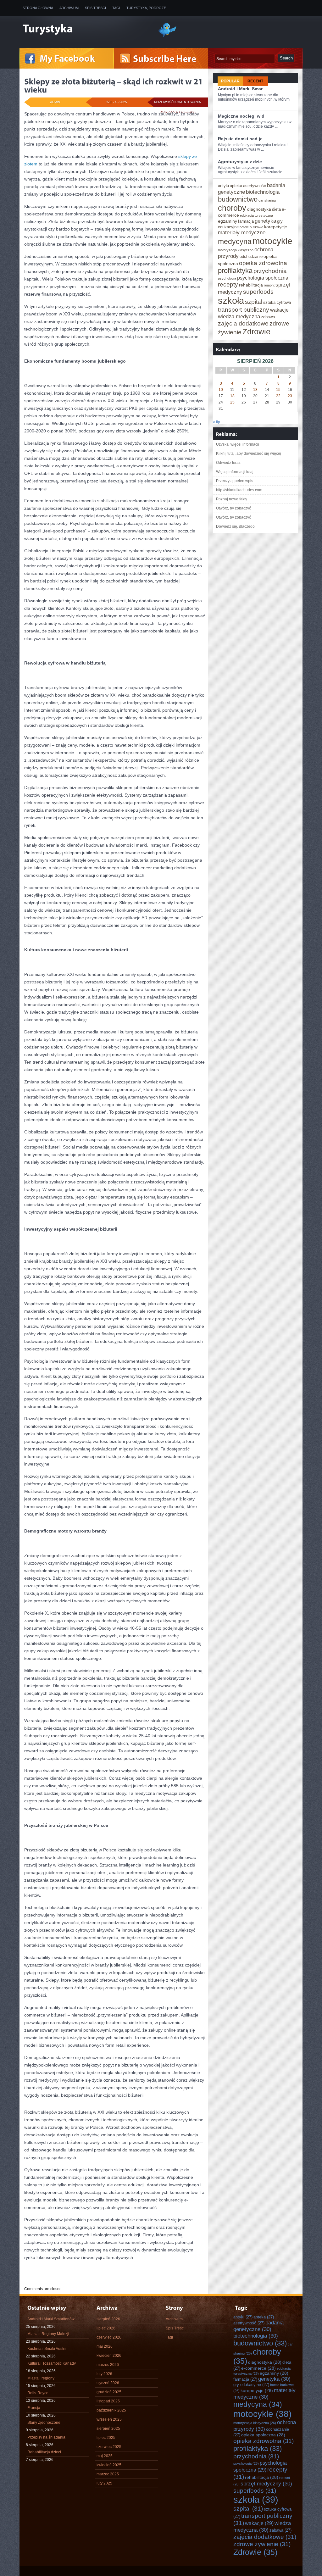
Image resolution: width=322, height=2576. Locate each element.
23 (290, 396)
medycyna (235, 242)
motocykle (272, 241)
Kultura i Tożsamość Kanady (52, 2363)
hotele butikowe (251, 227)
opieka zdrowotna (263, 263)
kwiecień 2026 (109, 2356)
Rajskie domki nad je (240, 139)
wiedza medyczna (239, 316)
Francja (34, 2408)
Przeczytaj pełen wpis (235, 481)
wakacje (279, 310)
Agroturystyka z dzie (240, 162)
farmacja (246, 221)
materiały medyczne (242, 232)
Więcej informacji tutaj (235, 472)
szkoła (231, 300)
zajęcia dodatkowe (243, 323)
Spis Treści (95, 8)
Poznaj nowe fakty (232, 499)
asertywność (255, 186)
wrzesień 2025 (109, 2419)
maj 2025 (105, 2456)
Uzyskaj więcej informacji (238, 444)
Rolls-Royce (38, 2393)
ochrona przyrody (265, 2426)
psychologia (227, 278)
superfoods (258, 292)
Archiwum (69, 8)
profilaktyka (235, 271)
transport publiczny (244, 309)
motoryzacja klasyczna (236, 250)
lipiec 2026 (106, 2328)
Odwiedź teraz (228, 463)
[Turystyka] (86, 29)
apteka (236, 186)
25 (232, 402)
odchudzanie (251, 256)
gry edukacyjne (251, 2385)
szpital (254, 302)
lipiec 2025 (106, 2438)
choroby (232, 208)
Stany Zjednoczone (44, 2423)
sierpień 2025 (108, 2429)
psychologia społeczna (263, 278)
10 (221, 390)
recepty (228, 284)
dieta (276, 209)
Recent (255, 81)
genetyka (265, 221)
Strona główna (38, 8)
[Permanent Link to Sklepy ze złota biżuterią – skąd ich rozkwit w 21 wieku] (114, 86)
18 (232, 396)
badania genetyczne (258, 2326)
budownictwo (238, 199)
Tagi (116, 8)
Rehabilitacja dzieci (44, 2452)
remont (269, 285)
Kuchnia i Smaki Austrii (47, 2349)
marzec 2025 (108, 2474)
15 (278, 390)
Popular (230, 81)
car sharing (267, 200)
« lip (217, 422)
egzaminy (228, 221)
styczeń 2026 (108, 2383)
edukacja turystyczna (256, 215)
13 (255, 390)
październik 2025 (111, 2410)
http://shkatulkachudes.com (239, 490)
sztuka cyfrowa (277, 302)
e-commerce (258, 2368)
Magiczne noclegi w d (241, 116)
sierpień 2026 (108, 2319)
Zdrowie (256, 331)
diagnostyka (259, 209)
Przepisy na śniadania (46, 2437)
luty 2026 (104, 2374)
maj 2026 (105, 2346)
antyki (223, 186)
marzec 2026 (108, 2365)
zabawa (268, 317)
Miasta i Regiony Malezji (48, 2334)
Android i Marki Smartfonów (51, 2319)
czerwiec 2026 (109, 2337)
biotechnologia (263, 192)
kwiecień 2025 (109, 2465)
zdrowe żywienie (262, 2544)
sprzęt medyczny (266, 2484)
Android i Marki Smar (240, 89)
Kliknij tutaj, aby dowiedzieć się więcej (249, 453)
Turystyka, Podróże (146, 8)
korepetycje (276, 227)
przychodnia (270, 271)
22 (278, 396)
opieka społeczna (263, 2435)
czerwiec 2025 (109, 2447)
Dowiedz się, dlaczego (235, 526)
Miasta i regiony (41, 2378)
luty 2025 (104, 2483)
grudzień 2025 (109, 2392)
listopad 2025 (108, 2401)
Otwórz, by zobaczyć (233, 508)
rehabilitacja (251, 285)
